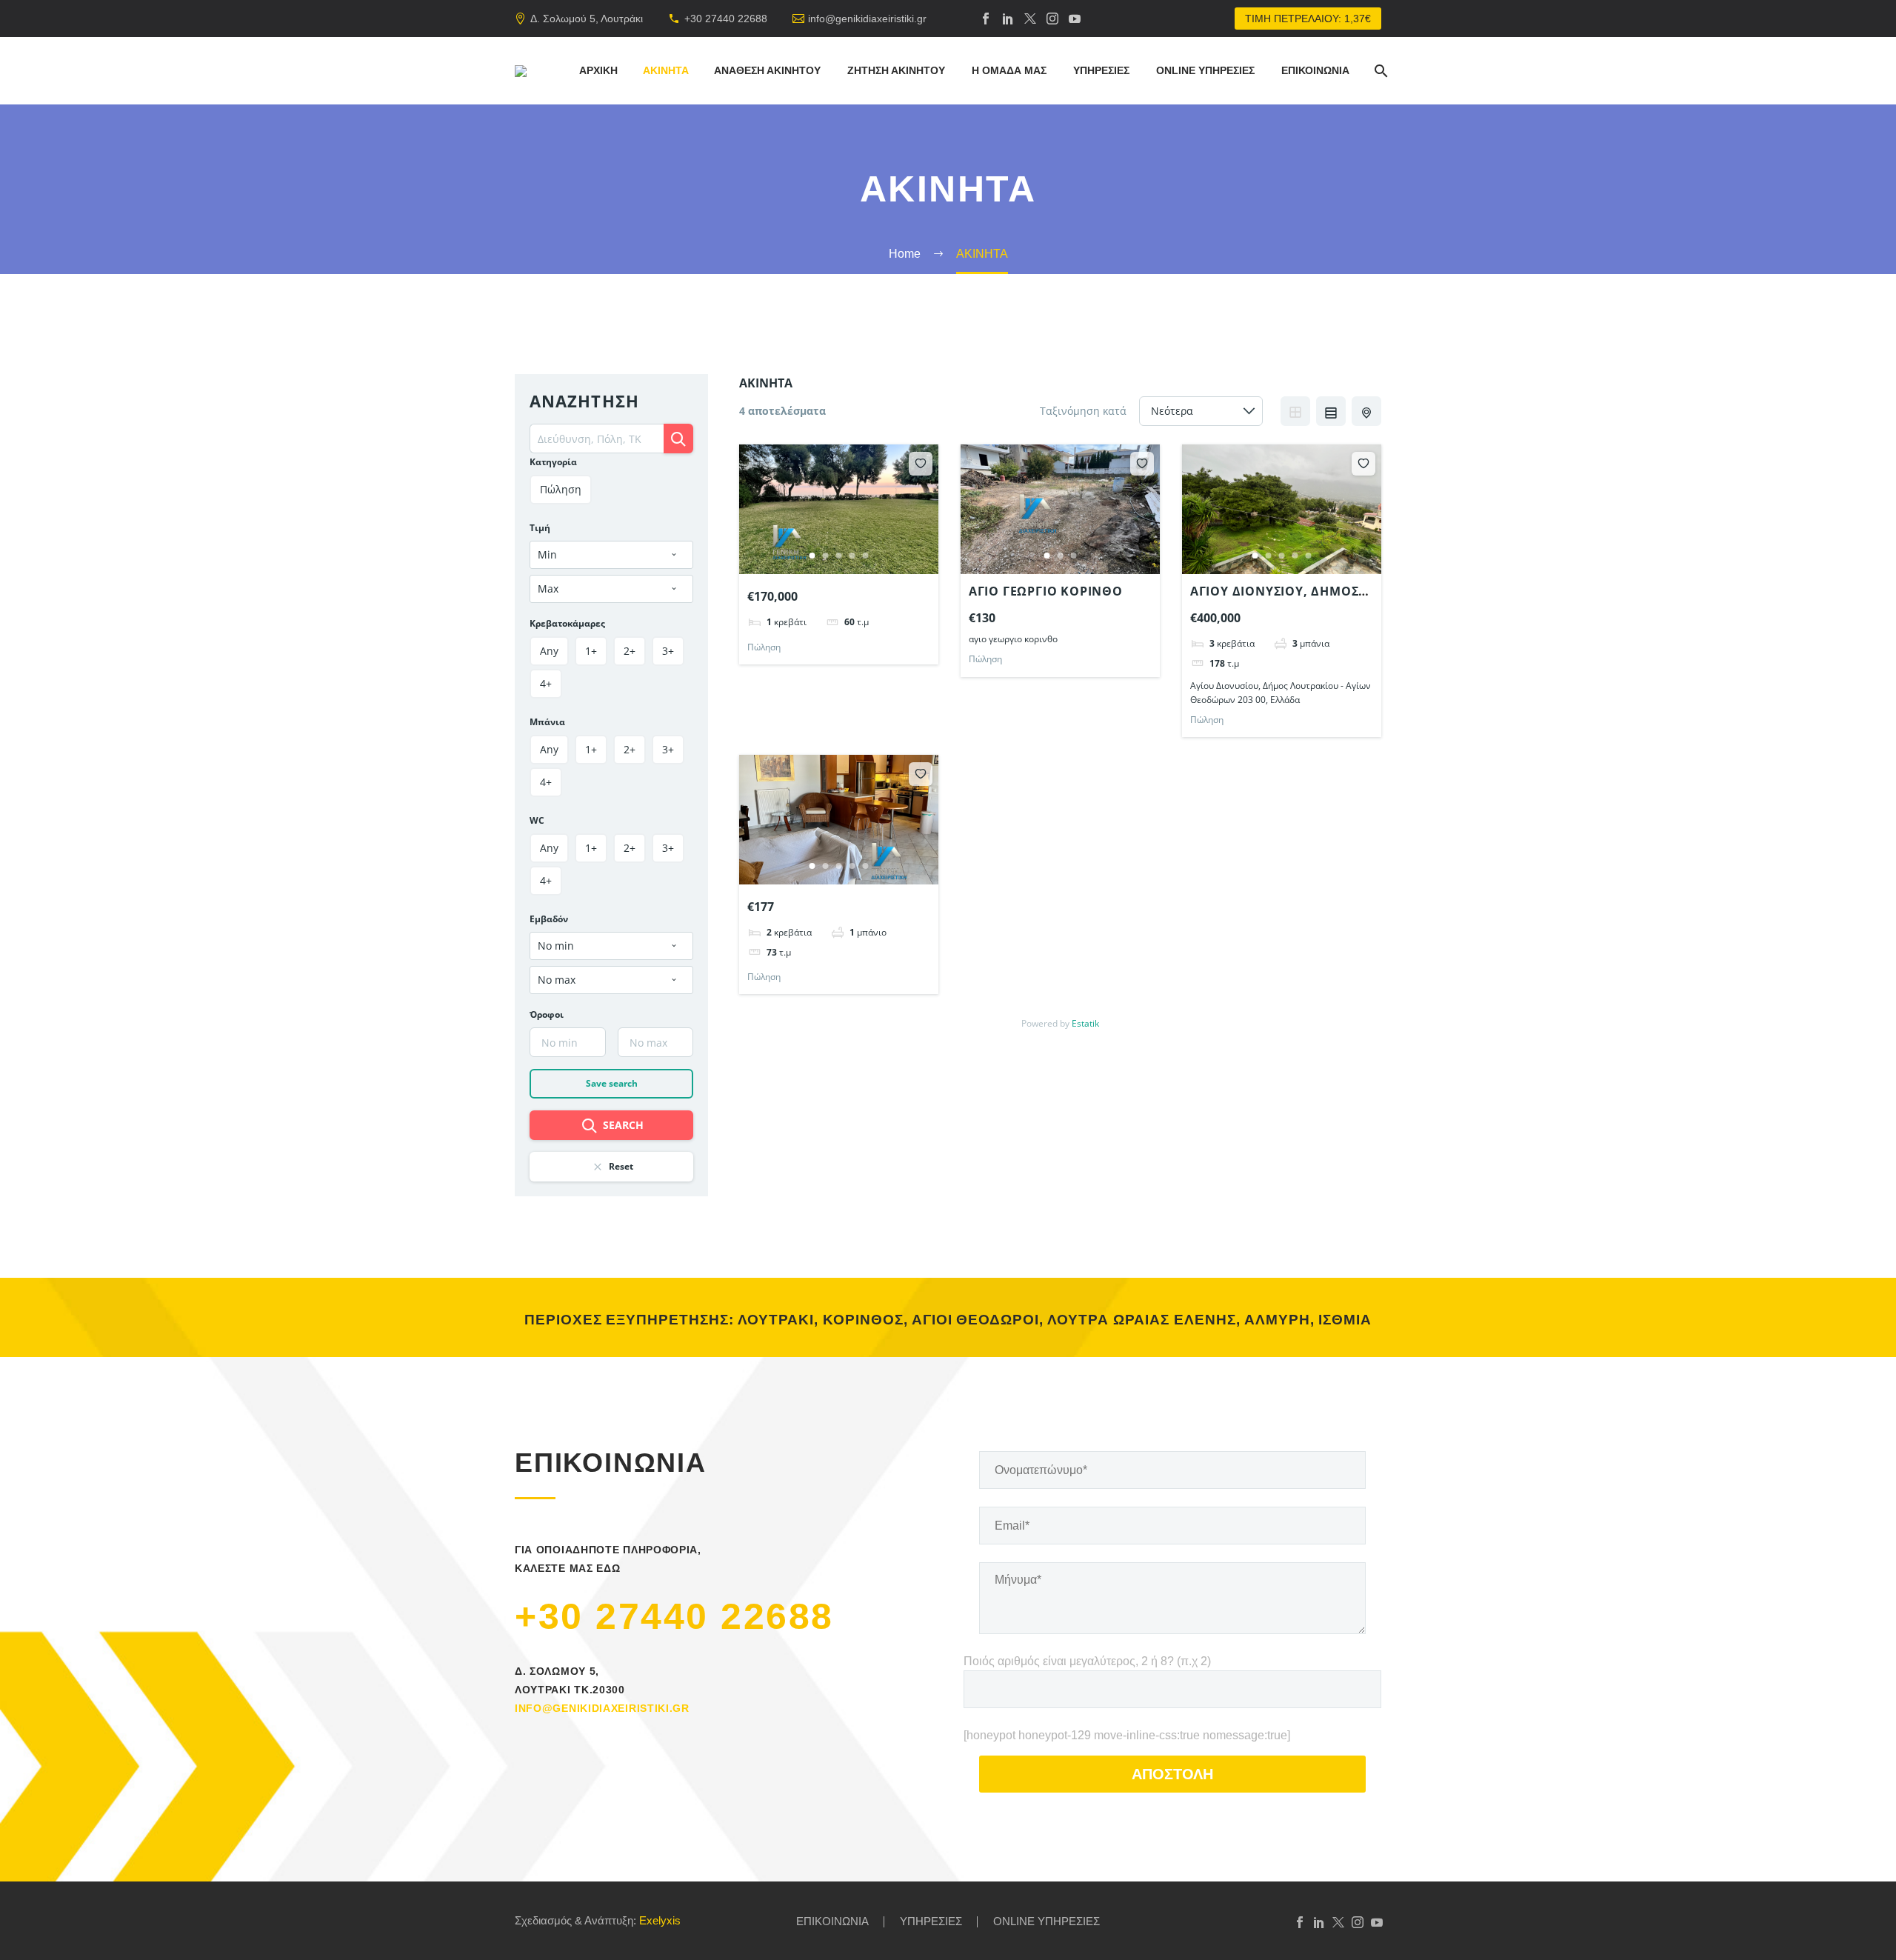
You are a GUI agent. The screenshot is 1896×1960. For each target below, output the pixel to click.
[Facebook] (986, 19)
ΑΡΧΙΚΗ (598, 70)
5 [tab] (866, 556)
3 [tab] (839, 556)
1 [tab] (812, 556)
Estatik (1085, 1023)
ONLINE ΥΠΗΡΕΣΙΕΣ (1205, 70)
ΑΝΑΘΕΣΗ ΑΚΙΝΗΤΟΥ (767, 70)
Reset (621, 1166)
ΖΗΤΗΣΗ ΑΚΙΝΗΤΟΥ (896, 70)
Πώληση (764, 647)
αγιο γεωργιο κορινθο (1046, 591)
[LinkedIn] (1008, 19)
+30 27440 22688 (726, 19)
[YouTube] (1075, 19)
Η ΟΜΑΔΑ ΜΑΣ (1009, 70)
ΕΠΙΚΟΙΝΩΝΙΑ (1315, 70)
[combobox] (611, 555)
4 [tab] (852, 556)
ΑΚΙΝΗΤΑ (666, 70)
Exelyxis (660, 1921)
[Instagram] (1052, 19)
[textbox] (611, 555)
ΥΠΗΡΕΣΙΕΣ (1101, 70)
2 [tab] (826, 556)
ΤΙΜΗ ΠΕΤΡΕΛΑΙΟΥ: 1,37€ (1308, 19)
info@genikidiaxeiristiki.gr (867, 19)
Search (623, 1125)
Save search (612, 1083)
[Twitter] (1030, 19)
